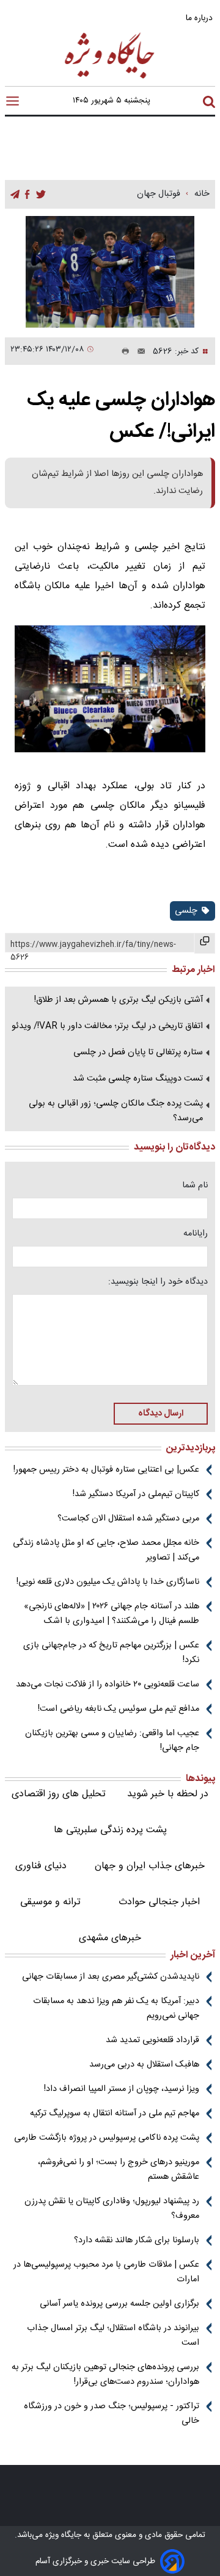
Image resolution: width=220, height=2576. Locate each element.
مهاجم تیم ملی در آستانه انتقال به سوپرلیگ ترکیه (115, 2114)
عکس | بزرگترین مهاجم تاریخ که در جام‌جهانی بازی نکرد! (111, 1653)
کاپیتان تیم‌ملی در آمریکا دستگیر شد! (136, 1494)
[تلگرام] (15, 195)
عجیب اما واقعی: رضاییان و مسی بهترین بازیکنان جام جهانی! (112, 1741)
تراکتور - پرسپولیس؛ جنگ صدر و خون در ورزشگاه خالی (112, 2414)
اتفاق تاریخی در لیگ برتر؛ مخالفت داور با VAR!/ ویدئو (107, 1026)
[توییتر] (41, 195)
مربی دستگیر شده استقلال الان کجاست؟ (128, 1519)
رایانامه (196, 1234)
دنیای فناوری (41, 1866)
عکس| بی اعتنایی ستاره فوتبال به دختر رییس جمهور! (106, 1470)
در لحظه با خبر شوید (168, 1794)
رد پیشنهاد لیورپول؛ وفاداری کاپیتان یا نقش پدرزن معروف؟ (112, 2209)
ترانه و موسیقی (50, 1902)
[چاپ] (123, 351)
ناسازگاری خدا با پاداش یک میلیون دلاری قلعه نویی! (108, 1582)
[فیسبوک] (27, 195)
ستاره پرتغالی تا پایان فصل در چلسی (138, 1052)
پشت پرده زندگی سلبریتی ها (110, 1830)
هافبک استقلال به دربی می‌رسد (144, 2065)
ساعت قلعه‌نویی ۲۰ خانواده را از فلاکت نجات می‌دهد (108, 1685)
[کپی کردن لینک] (205, 943)
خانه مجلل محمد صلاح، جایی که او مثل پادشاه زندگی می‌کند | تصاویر (106, 1550)
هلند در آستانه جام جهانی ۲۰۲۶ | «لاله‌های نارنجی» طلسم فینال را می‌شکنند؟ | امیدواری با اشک (112, 1614)
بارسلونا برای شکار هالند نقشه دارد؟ (137, 2240)
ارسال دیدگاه (161, 1414)
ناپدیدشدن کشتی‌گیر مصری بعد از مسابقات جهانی (111, 1977)
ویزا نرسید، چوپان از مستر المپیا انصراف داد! (122, 2089)
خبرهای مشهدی (110, 1938)
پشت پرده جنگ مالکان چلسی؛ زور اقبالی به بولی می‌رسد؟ (116, 1111)
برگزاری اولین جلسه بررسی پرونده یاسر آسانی (119, 2304)
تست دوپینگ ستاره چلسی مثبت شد (138, 1079)
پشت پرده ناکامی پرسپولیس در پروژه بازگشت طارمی (107, 2138)
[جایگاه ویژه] (110, 78)
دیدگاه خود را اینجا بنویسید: (158, 1282)
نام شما (195, 1185)
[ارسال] (137, 351)
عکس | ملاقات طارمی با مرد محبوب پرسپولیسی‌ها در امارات (106, 2272)
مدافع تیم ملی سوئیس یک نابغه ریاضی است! (119, 1709)
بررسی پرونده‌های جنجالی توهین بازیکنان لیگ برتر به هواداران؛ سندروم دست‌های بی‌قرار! (105, 2375)
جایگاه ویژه (62, 2535)
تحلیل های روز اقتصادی (59, 1794)
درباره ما (200, 18)
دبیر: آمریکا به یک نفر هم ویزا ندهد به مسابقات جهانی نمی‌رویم (116, 2009)
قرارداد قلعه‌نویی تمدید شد (152, 2040)
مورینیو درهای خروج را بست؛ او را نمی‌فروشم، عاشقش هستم (119, 2170)
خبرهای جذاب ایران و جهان (150, 1866)
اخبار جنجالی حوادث (159, 1902)
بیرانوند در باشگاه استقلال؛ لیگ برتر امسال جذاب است (113, 2336)
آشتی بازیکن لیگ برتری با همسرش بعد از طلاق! (119, 1000)
